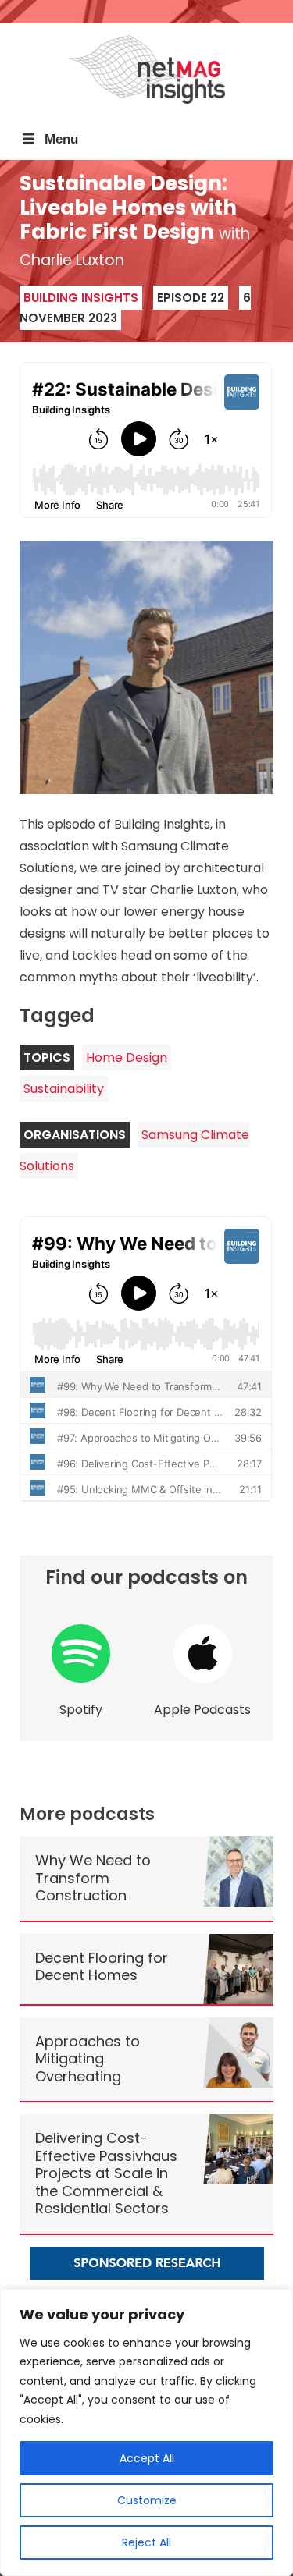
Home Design (127, 1057)
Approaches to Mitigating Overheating (88, 2059)
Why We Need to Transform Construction (93, 1878)
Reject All (146, 2542)
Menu (61, 139)
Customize (147, 2500)
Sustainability (64, 1089)
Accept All (147, 2458)
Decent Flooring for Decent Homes (102, 1967)
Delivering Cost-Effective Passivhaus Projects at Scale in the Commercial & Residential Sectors (106, 2173)
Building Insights (81, 298)
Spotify (81, 1710)
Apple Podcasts (202, 1710)
